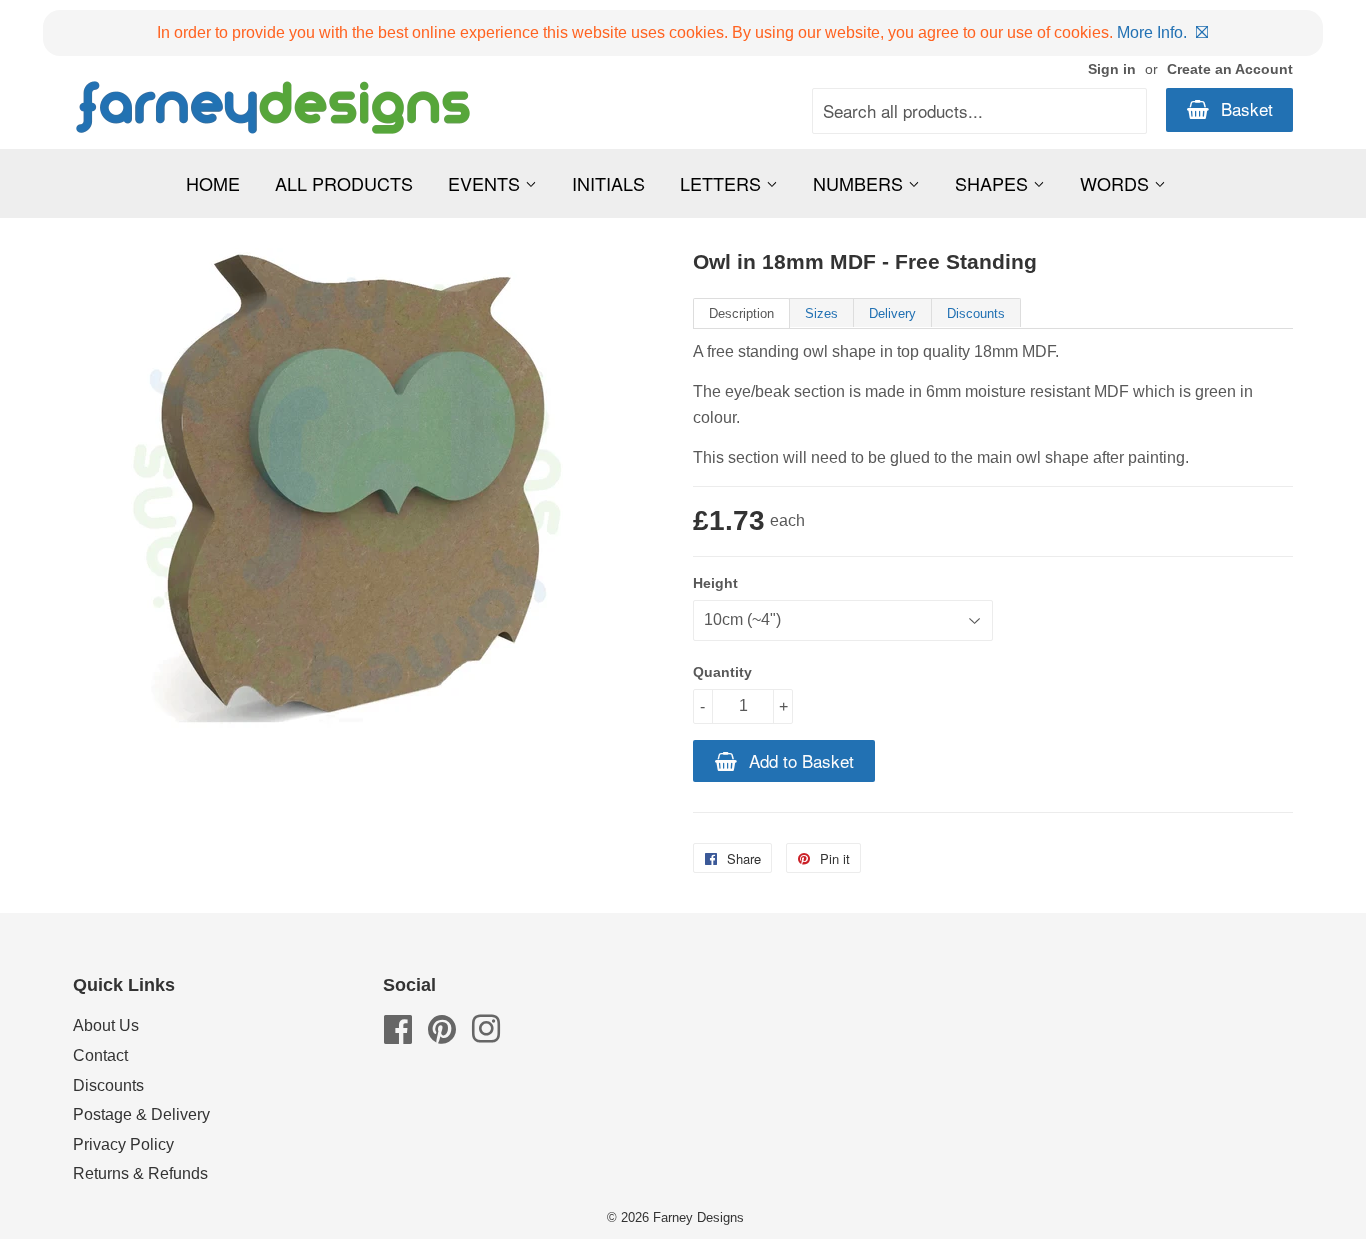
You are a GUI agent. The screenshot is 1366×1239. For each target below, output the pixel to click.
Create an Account (1230, 69)
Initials (608, 183)
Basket (1244, 108)
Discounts (976, 313)
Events (486, 183)
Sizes (821, 313)
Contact (100, 1055)
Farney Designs (698, 1217)
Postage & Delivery (141, 1114)
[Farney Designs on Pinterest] (442, 1035)
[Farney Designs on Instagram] (486, 1035)
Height (715, 583)
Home (213, 183)
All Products (344, 183)
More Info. (1152, 32)
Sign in (1112, 69)
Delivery (892, 313)
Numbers (860, 183)
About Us (106, 1025)
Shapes (994, 183)
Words (1117, 183)
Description (741, 313)
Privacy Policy (123, 1144)
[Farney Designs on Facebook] (398, 1035)
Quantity (722, 672)
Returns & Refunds (140, 1173)
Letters (723, 183)
